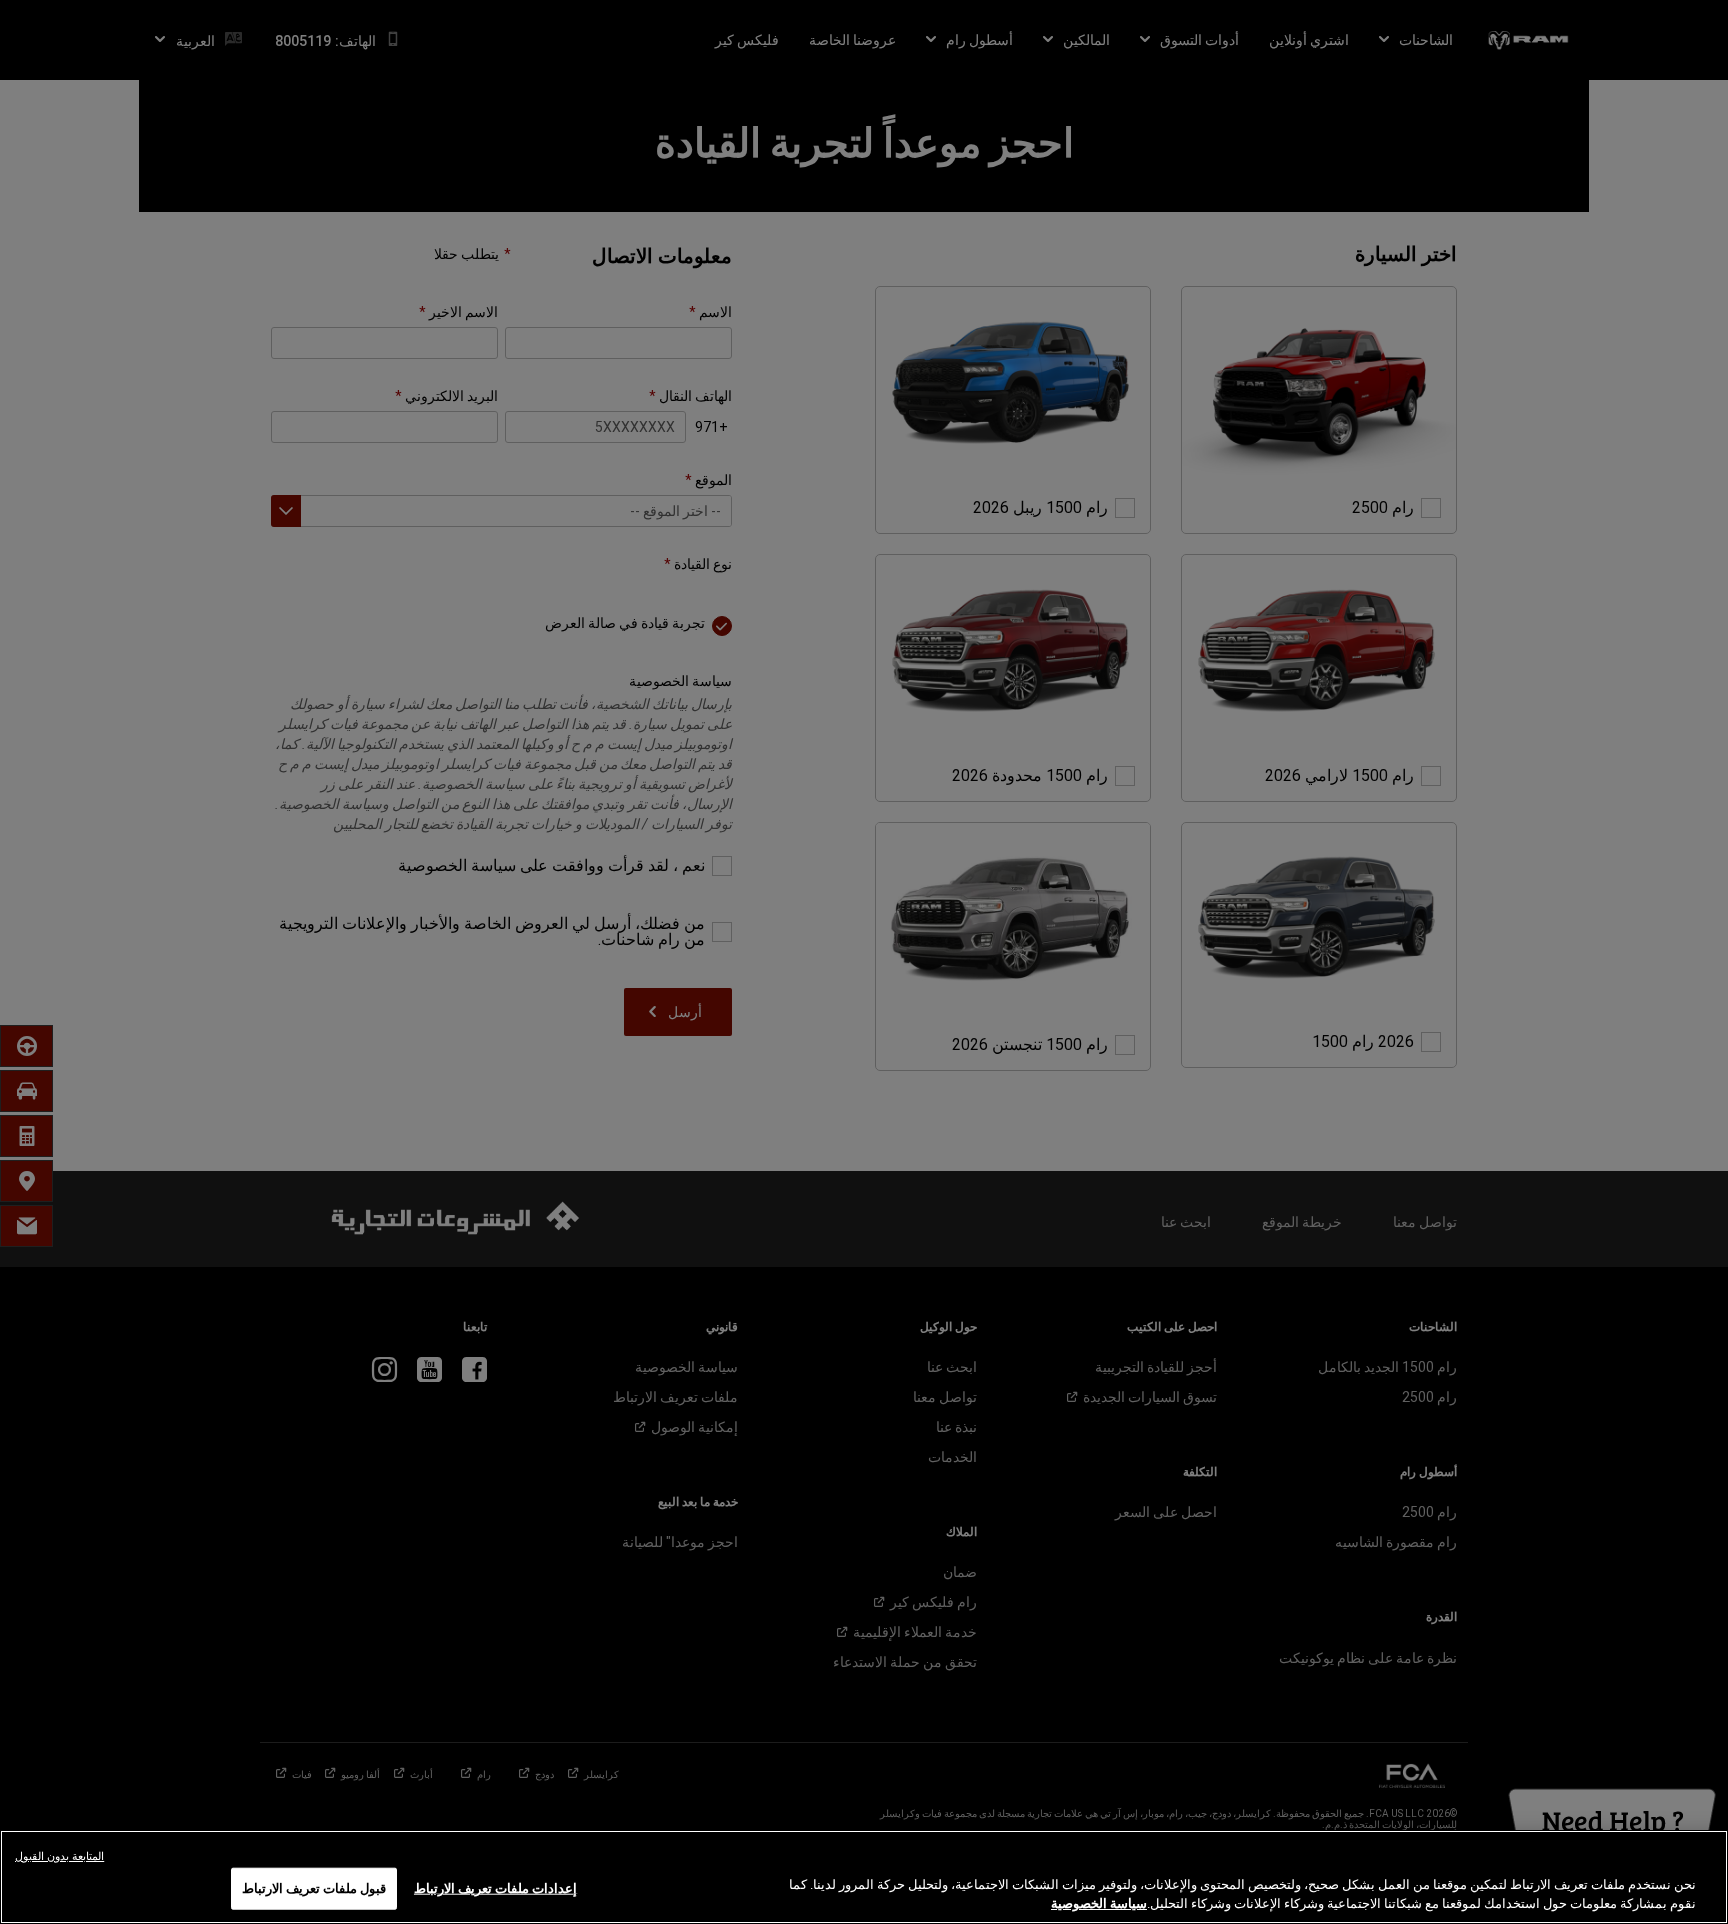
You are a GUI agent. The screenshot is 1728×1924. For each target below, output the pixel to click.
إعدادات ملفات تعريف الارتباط (495, 1888)
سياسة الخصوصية (1099, 1903)
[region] (864, 1877)
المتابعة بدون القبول (59, 1856)
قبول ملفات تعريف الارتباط (314, 1888)
